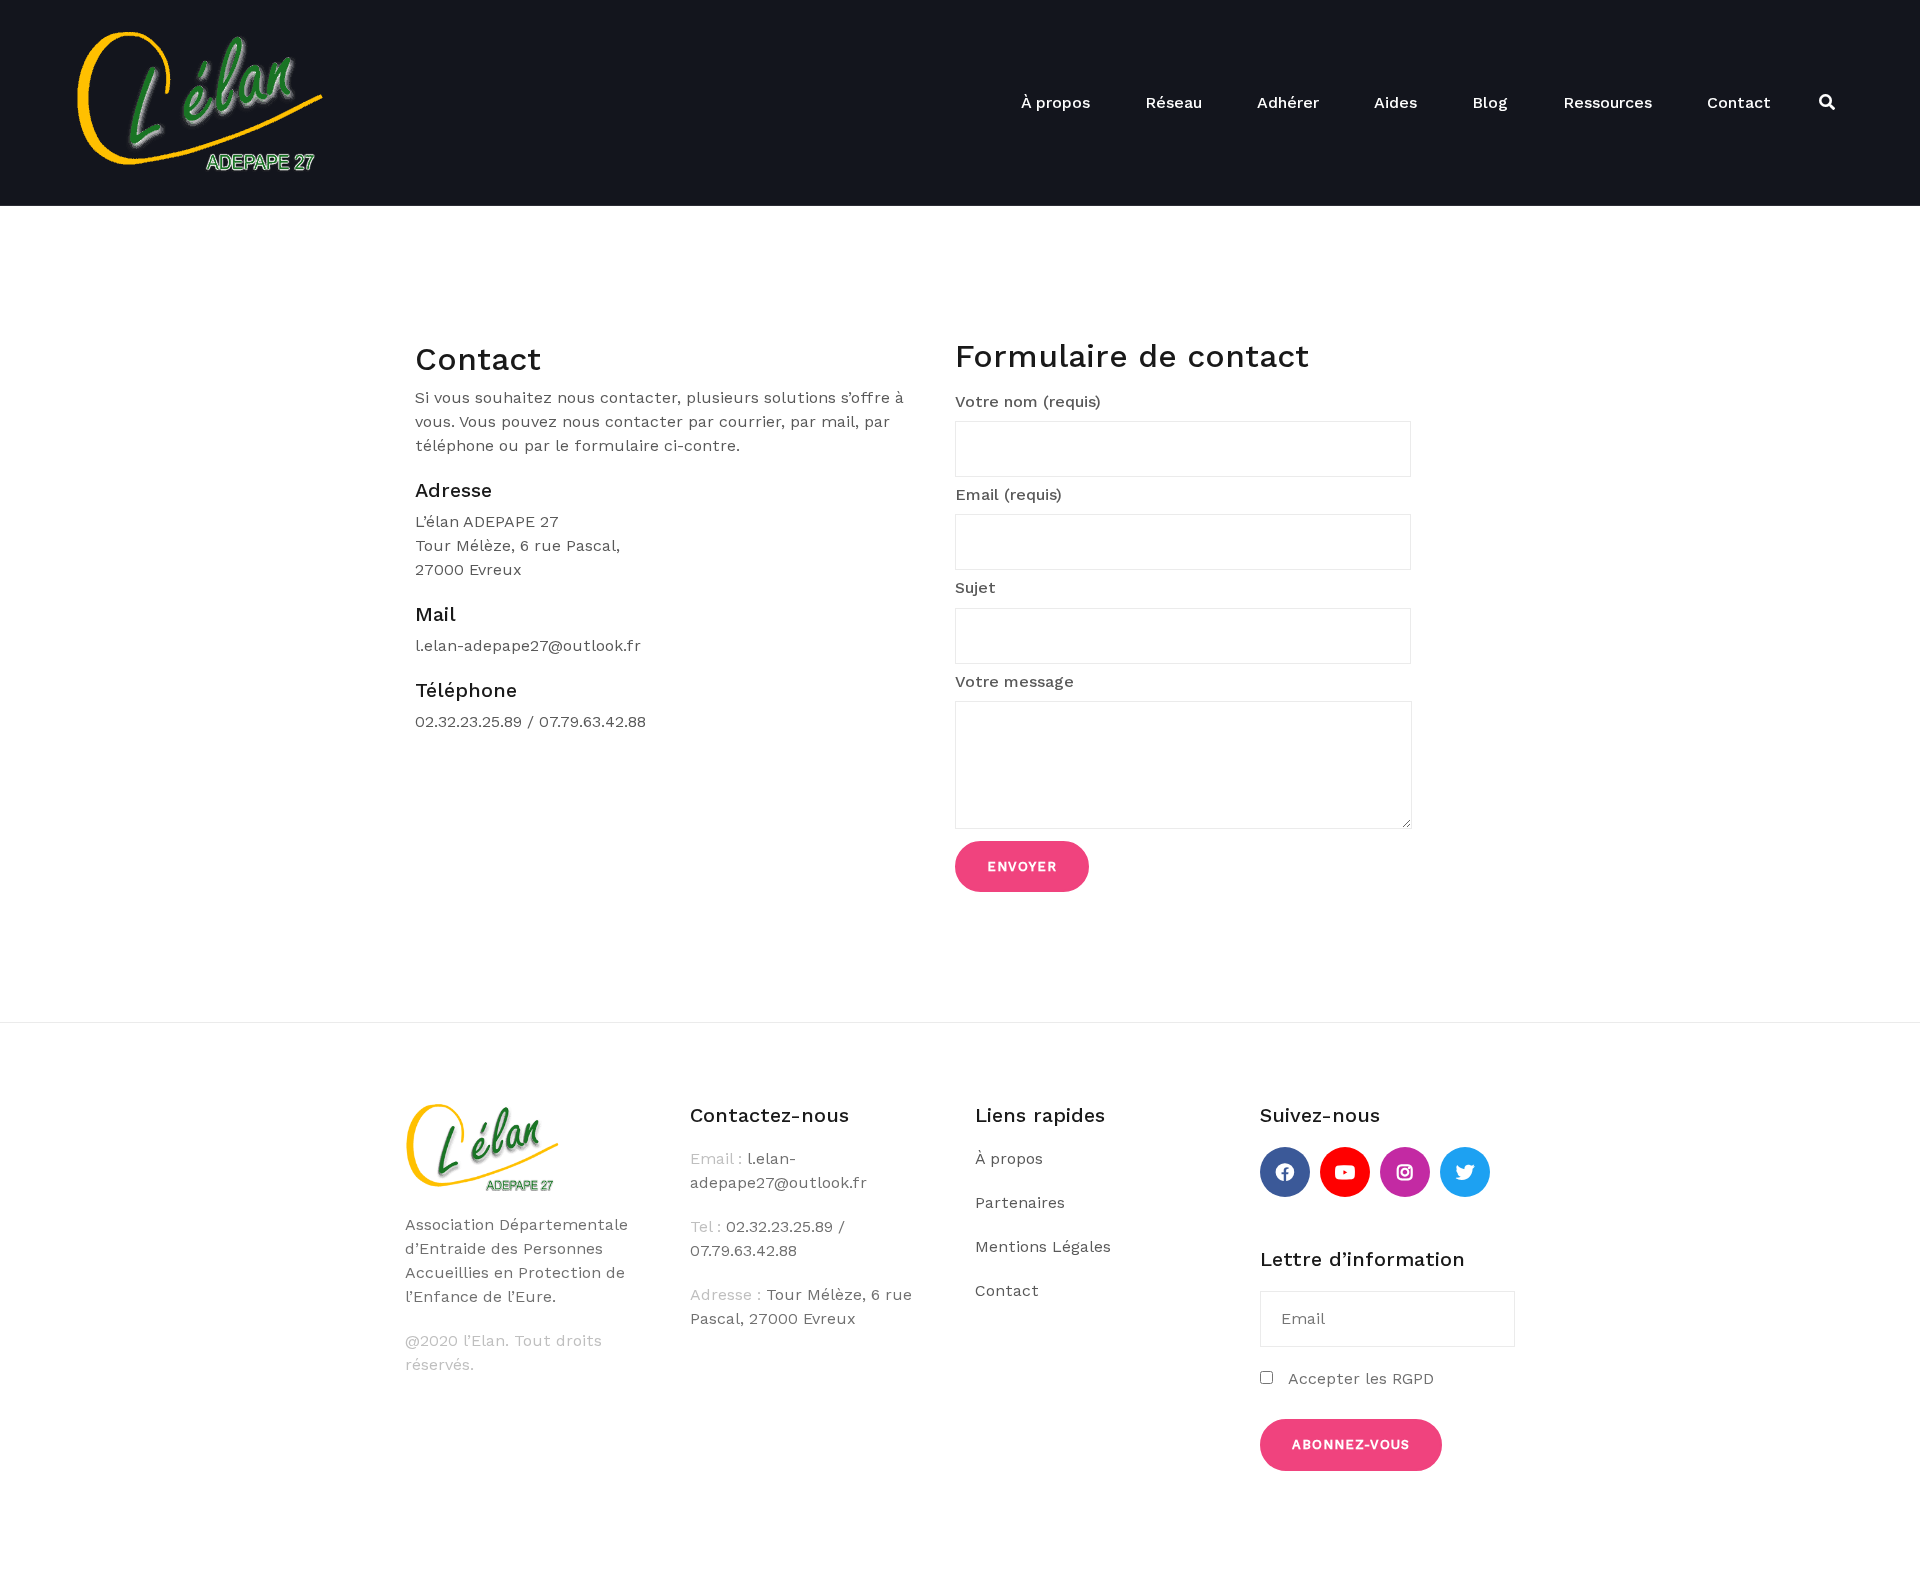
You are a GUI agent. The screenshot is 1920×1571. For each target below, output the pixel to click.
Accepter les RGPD (1353, 1378)
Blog (1490, 102)
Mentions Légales (1043, 1246)
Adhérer (1288, 102)
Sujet (975, 587)
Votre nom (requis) (1028, 401)
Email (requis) (1008, 494)
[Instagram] (1405, 1172)
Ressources (1607, 102)
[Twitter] (1465, 1172)
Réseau (1173, 102)
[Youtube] (1345, 1172)
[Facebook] (1285, 1172)
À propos (1055, 102)
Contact (1739, 102)
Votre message (1014, 681)
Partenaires (1020, 1202)
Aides (1395, 102)
